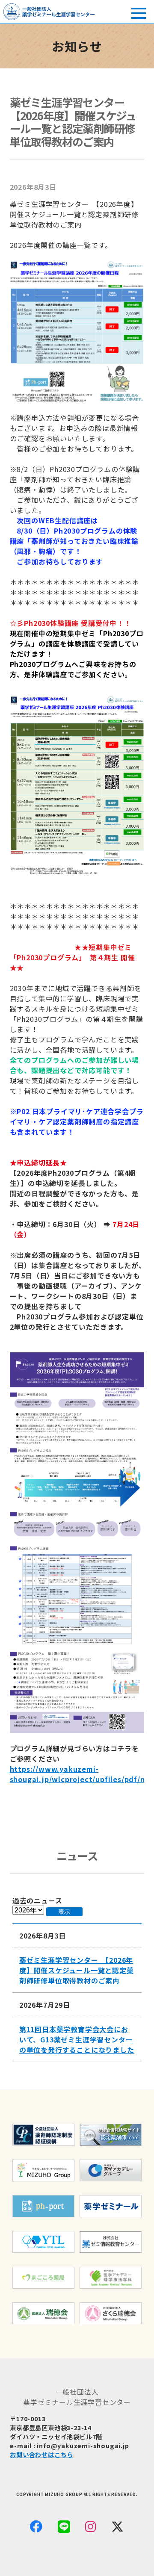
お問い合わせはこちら (41, 2454)
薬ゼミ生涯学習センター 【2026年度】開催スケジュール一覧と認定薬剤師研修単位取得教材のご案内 (77, 1970)
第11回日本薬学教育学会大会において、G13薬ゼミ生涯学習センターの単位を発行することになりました (77, 2039)
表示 (64, 1912)
